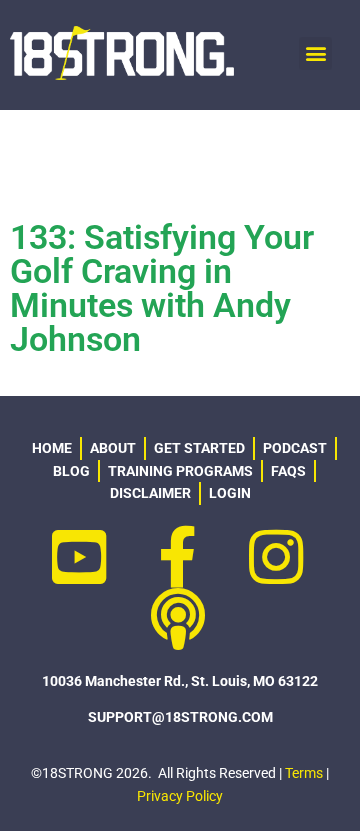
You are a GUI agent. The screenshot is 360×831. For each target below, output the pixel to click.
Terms (304, 773)
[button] (315, 53)
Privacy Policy (180, 796)
